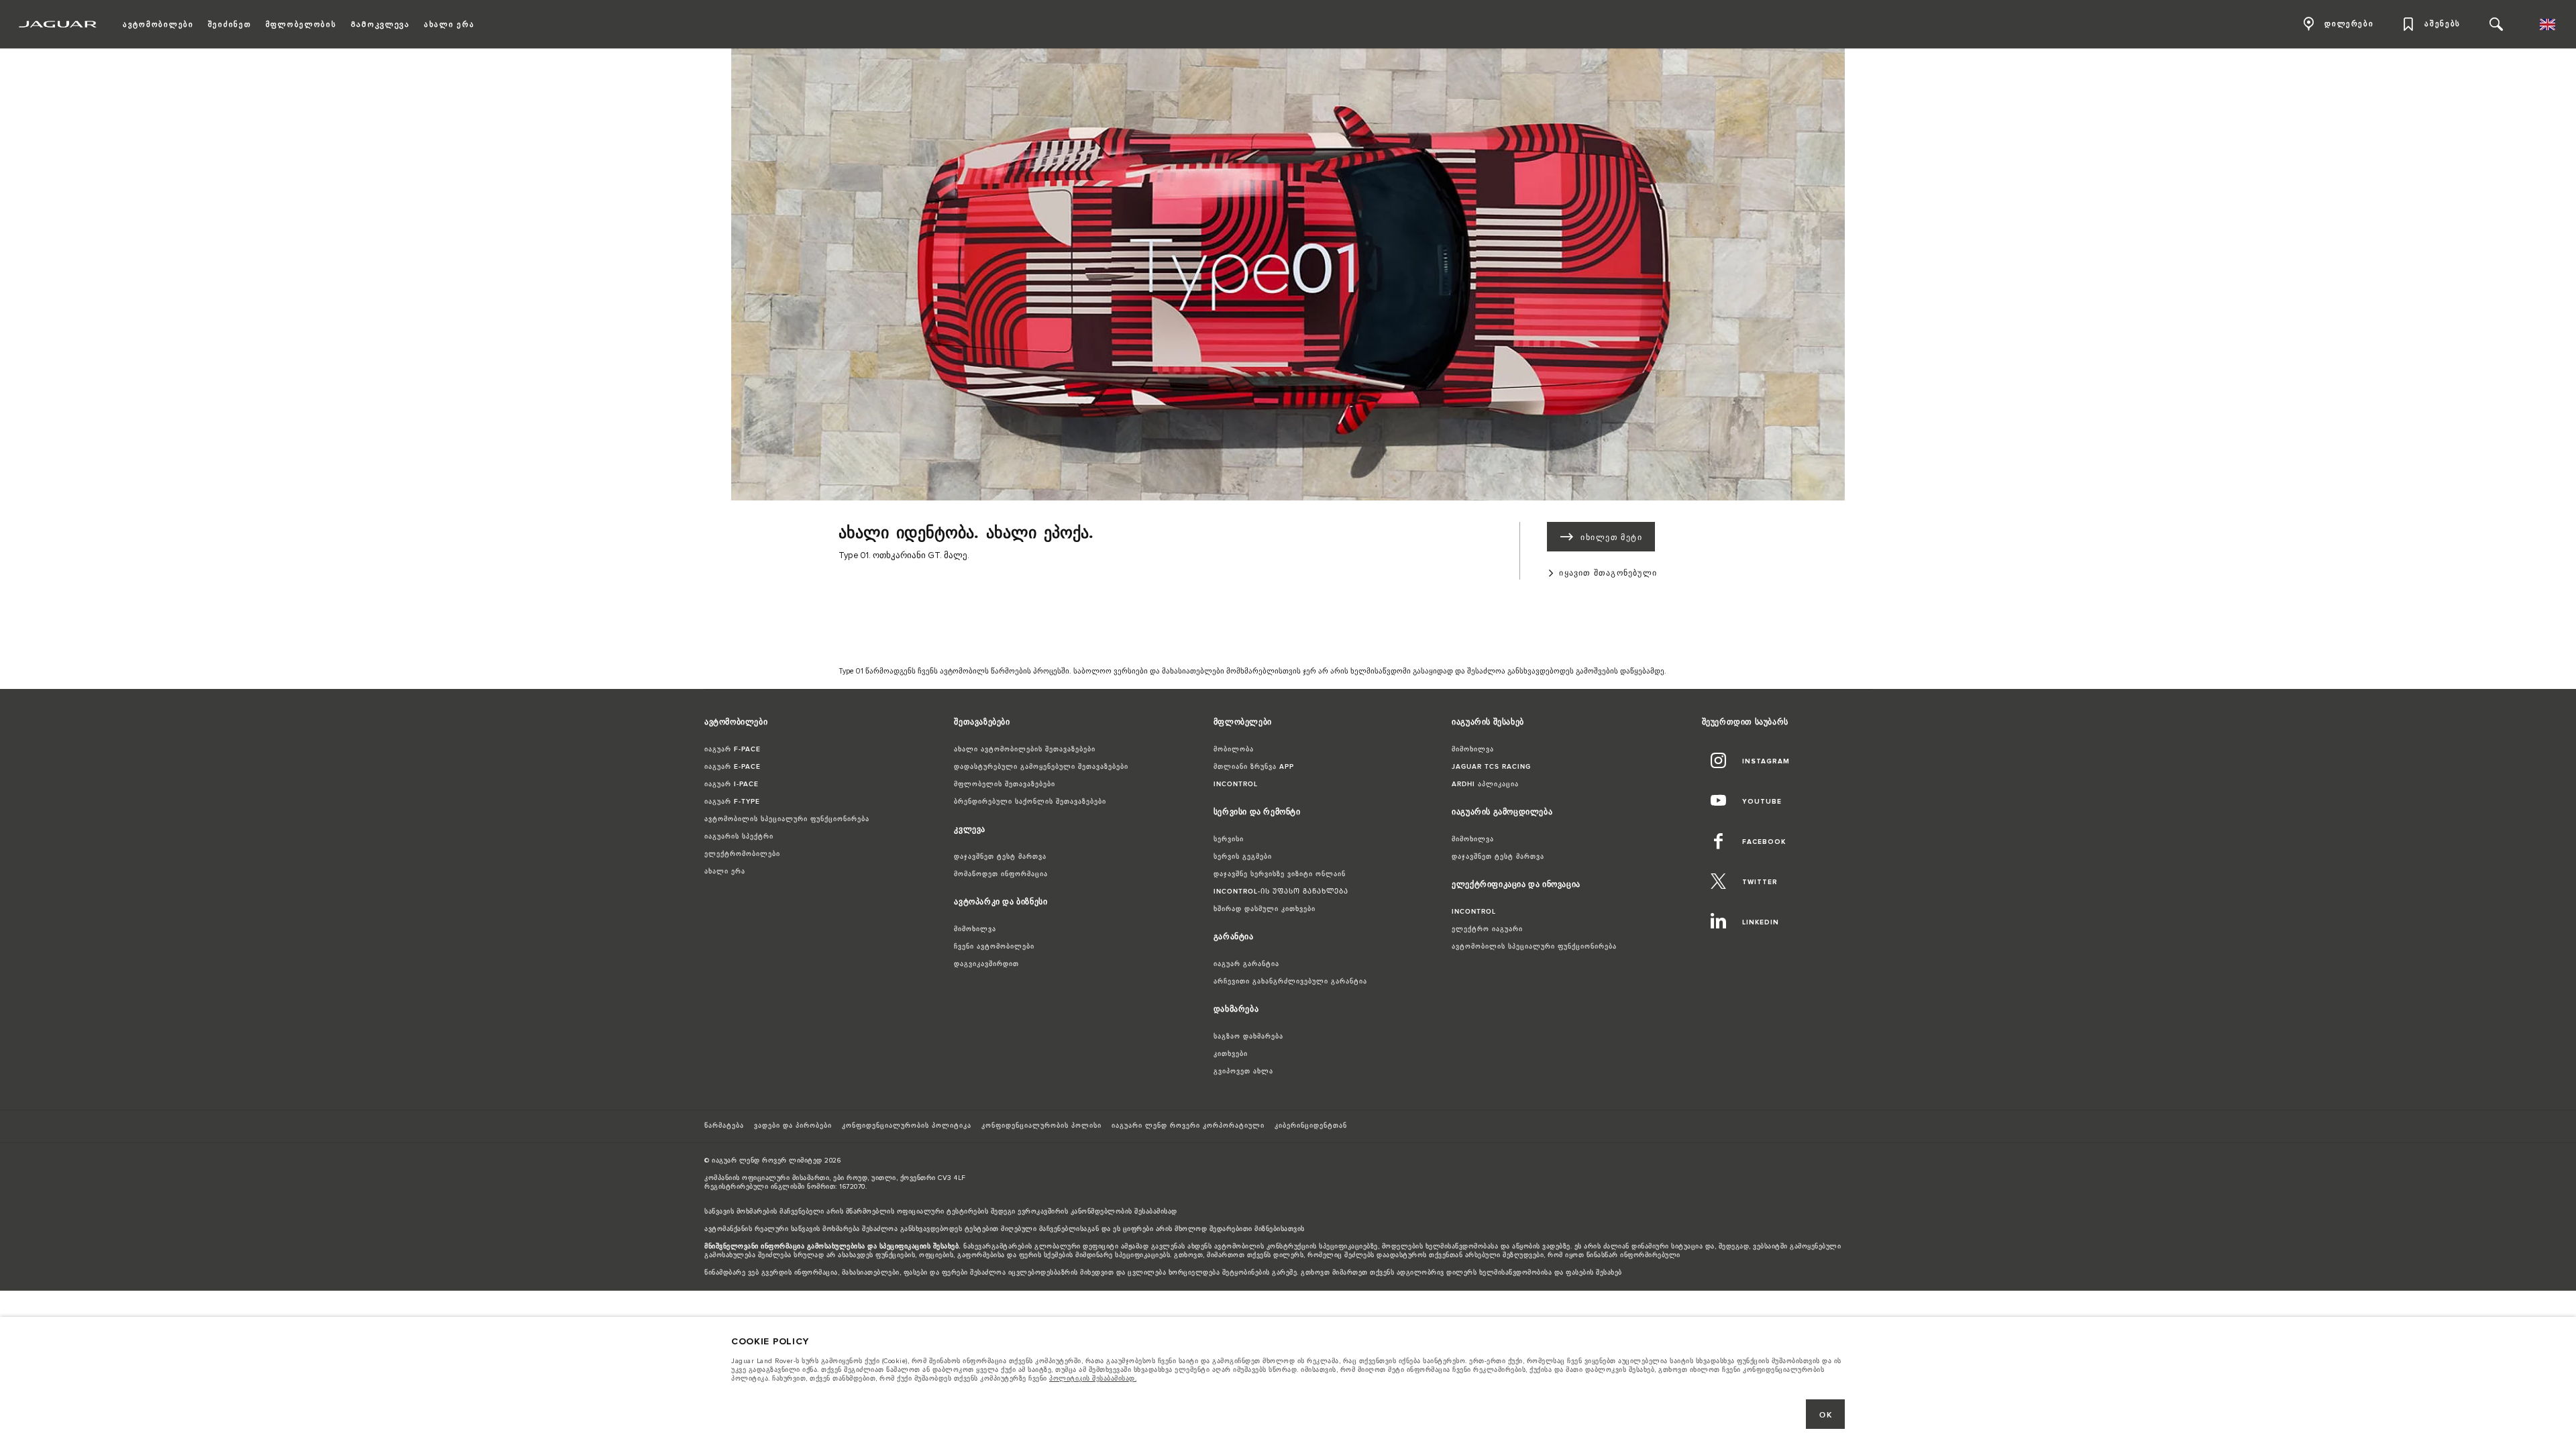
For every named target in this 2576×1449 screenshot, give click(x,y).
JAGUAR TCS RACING (1491, 767)
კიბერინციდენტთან (1311, 1126)
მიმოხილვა (975, 929)
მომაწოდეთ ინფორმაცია (1001, 874)
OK (1826, 1415)
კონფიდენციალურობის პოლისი (1041, 1126)
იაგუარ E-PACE (733, 767)
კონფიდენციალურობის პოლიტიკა (907, 1126)
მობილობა (1234, 749)
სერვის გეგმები (1243, 857)
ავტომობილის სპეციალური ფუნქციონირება (787, 819)
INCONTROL (1236, 784)
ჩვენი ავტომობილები (994, 947)
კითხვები (1231, 1054)
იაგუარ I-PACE (732, 784)
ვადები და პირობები (793, 1126)
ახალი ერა (725, 871)
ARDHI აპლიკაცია (1485, 784)
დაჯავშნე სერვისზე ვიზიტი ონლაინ (1280, 874)
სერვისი (1229, 839)
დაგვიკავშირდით (986, 964)
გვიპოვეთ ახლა (1243, 1071)
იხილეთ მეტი (1611, 538)
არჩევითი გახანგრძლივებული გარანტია (1290, 981)
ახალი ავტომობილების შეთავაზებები (1025, 749)
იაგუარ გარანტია (1246, 964)
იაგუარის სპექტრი (739, 837)
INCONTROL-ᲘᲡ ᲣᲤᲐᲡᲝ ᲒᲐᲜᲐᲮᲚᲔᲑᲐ (1281, 892)
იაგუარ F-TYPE (732, 802)
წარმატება (724, 1126)
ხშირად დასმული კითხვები (1265, 909)
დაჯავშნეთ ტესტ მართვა (1000, 857)
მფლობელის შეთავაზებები (1005, 784)
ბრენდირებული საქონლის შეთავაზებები (1030, 802)
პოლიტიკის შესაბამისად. (1093, 1379)
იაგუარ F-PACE (733, 749)
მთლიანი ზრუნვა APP (1254, 767)
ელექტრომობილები (742, 854)
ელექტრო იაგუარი (1487, 929)
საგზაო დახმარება (1248, 1036)
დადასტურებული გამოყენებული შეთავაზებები (1041, 767)
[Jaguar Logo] (58, 24)
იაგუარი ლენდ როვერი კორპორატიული (1188, 1126)
